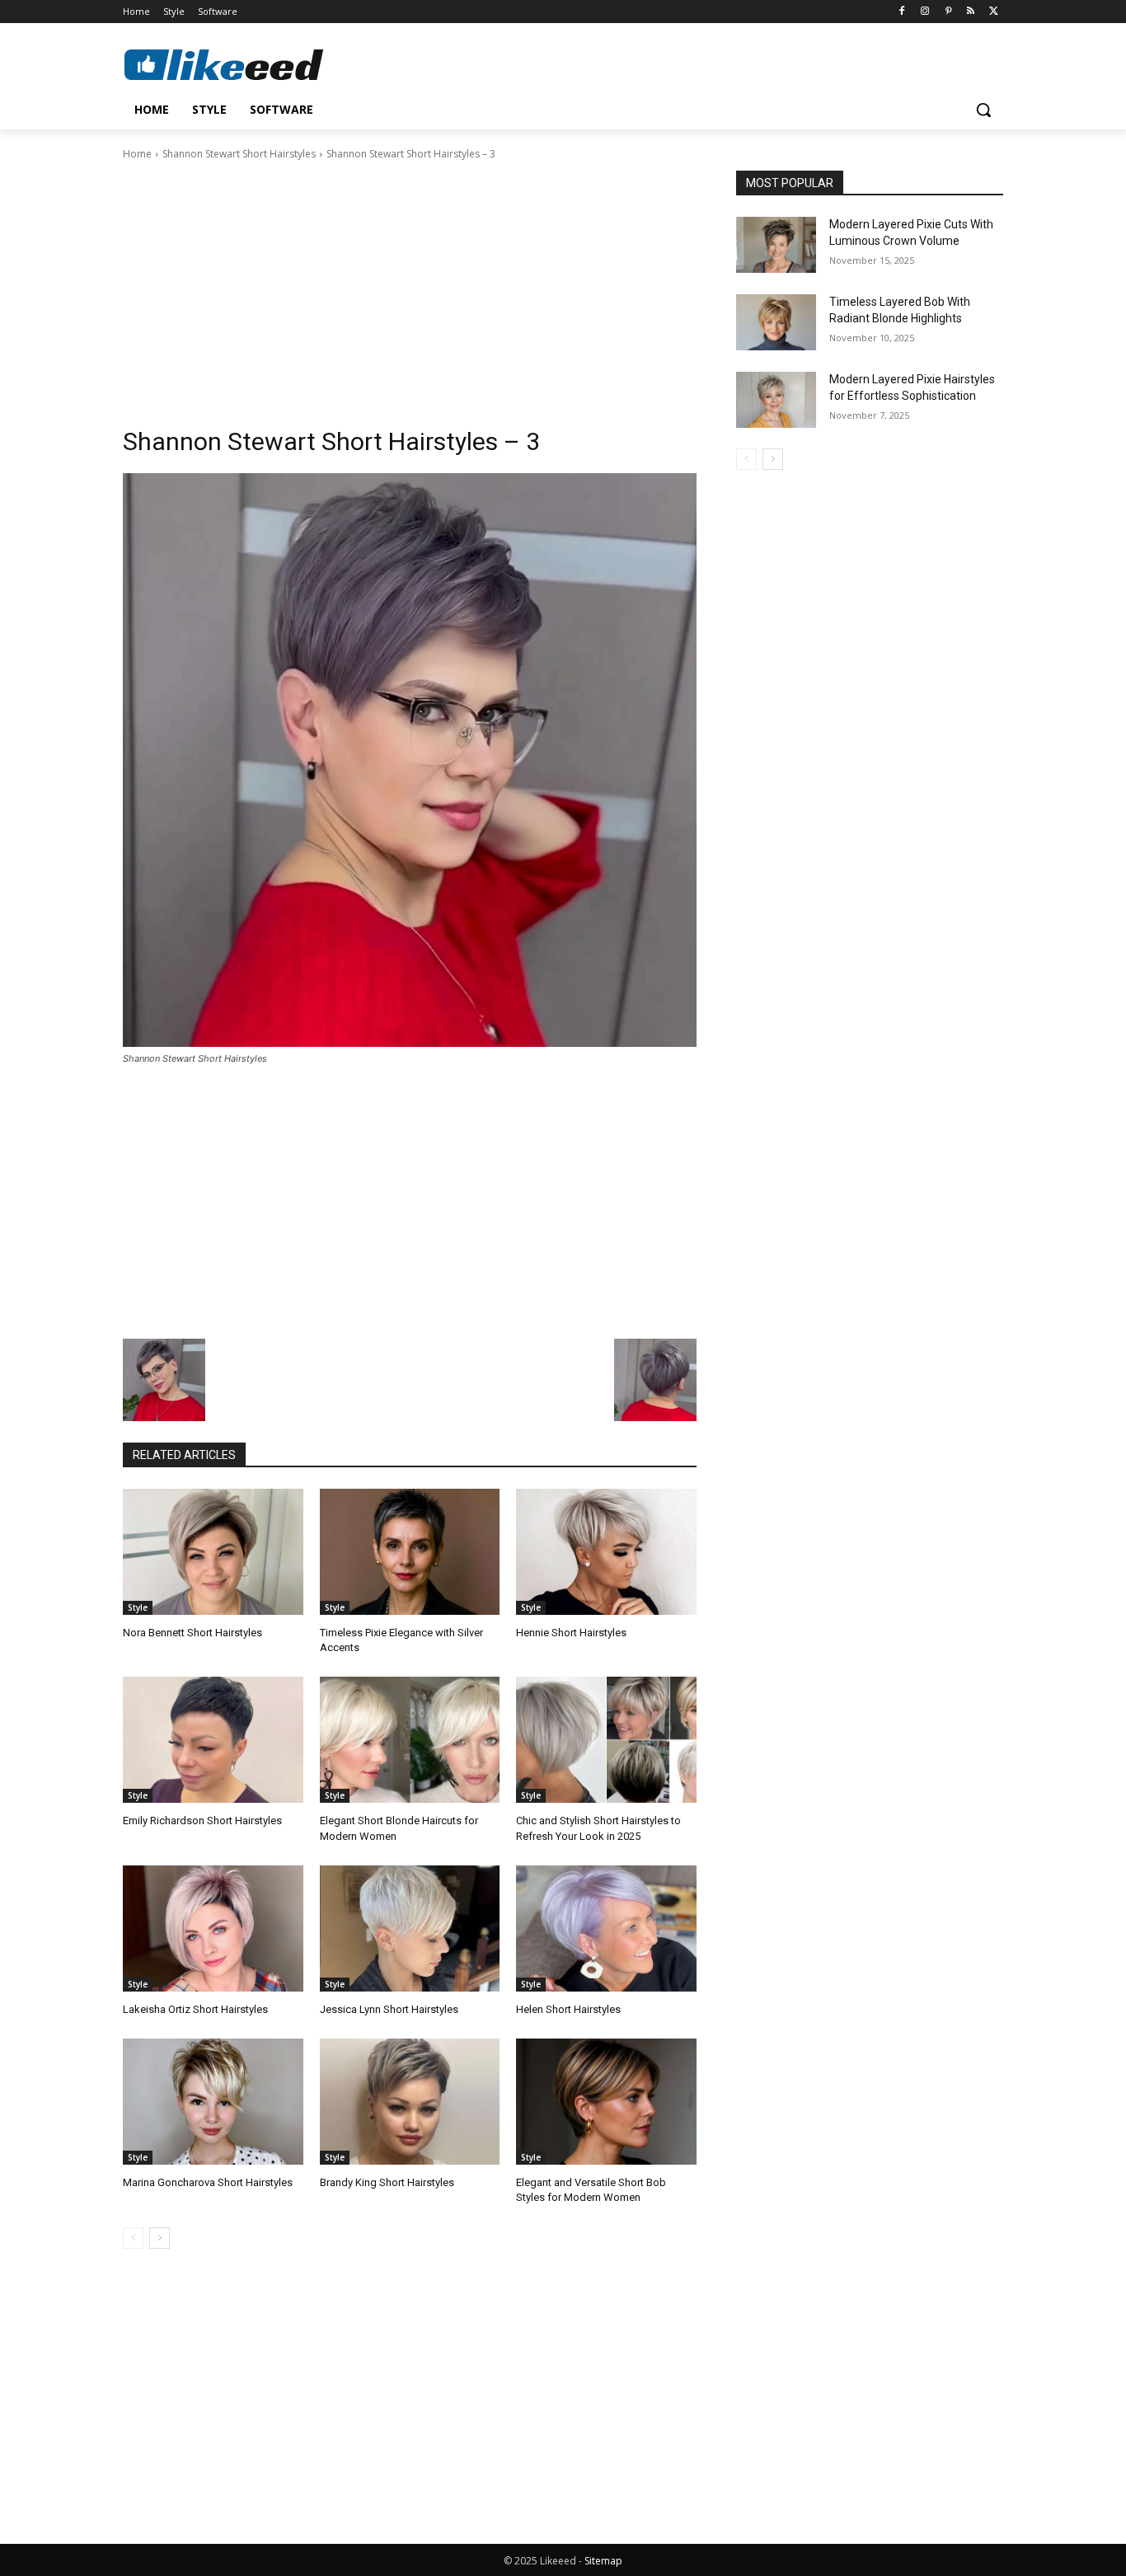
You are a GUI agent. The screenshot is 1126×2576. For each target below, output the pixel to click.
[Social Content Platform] (255, 64)
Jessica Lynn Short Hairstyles (389, 2009)
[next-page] (160, 2238)
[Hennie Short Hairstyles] (606, 1552)
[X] (994, 12)
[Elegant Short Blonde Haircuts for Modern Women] (410, 1740)
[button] (983, 110)
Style (138, 1607)
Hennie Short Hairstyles (571, 1633)
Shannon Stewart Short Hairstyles (239, 154)
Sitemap (603, 2561)
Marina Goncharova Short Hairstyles (208, 2182)
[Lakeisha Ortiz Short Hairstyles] (213, 1928)
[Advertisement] (410, 286)
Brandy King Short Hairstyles (387, 2182)
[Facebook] (902, 12)
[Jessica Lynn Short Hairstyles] (410, 1928)
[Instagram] (925, 12)
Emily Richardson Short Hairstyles (202, 1821)
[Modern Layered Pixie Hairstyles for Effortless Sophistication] (776, 400)
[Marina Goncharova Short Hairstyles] (213, 2102)
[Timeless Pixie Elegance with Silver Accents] (410, 1552)
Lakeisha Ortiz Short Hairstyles (195, 2009)
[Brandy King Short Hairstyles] (410, 2102)
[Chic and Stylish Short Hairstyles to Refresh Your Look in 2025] (606, 1740)
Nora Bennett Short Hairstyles (192, 1633)
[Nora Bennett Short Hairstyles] (213, 1552)
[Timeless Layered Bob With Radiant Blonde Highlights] (776, 322)
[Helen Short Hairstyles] (606, 1928)
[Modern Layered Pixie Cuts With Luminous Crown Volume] (776, 245)
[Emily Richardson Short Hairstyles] (213, 1740)
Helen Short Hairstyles (568, 2009)
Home (137, 154)
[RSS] (971, 12)
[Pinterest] (948, 12)
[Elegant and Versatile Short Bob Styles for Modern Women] (606, 2102)
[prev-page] (133, 2238)
